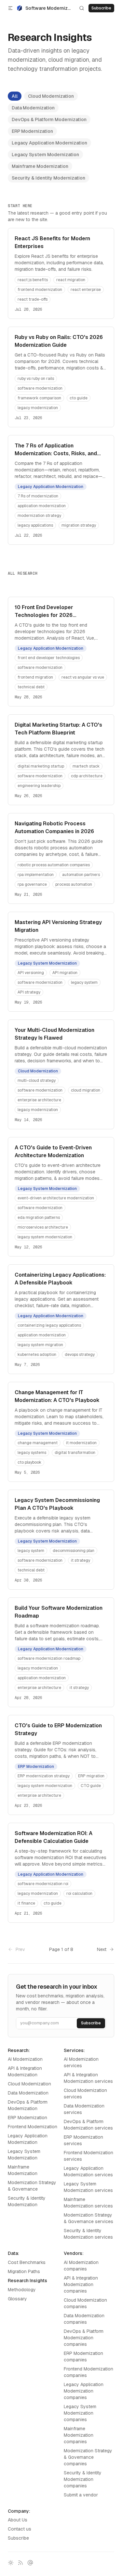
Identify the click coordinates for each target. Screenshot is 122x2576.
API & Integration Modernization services (88, 2078)
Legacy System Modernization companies (80, 2413)
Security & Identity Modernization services (88, 2234)
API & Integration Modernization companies (81, 2284)
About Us (18, 2520)
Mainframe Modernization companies (79, 2435)
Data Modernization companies (84, 2319)
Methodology (22, 2290)
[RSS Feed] (20, 2563)
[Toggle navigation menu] (10, 8)
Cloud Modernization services (85, 2094)
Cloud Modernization (51, 96)
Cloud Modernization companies (85, 2303)
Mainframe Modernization (40, 166)
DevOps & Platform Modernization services (88, 2125)
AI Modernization (25, 2059)
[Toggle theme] (11, 2563)
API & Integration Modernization (25, 2071)
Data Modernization (33, 108)
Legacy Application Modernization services (88, 2171)
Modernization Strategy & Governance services (88, 2218)
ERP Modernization (32, 131)
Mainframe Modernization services (88, 2203)
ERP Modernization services (83, 2140)
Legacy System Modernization (45, 155)
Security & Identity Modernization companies (83, 2479)
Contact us (20, 2529)
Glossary (17, 2299)
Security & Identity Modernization (48, 178)
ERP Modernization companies (83, 2357)
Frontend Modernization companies (88, 2372)
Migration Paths (24, 2271)
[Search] (82, 8)
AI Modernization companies (81, 2266)
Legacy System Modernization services (88, 2187)
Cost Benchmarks (27, 2262)
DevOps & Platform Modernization (49, 119)
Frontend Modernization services (88, 2156)
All (15, 96)
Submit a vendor (81, 2495)
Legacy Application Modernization (49, 143)
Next (102, 1949)
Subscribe (18, 2538)
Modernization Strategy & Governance (32, 2186)
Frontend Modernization (33, 2127)
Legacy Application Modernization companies (84, 2391)
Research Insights (27, 2281)
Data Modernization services (84, 2109)
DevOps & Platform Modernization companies (84, 2338)
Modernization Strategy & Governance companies (88, 2457)
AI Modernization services (81, 2062)
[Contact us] (30, 2563)
